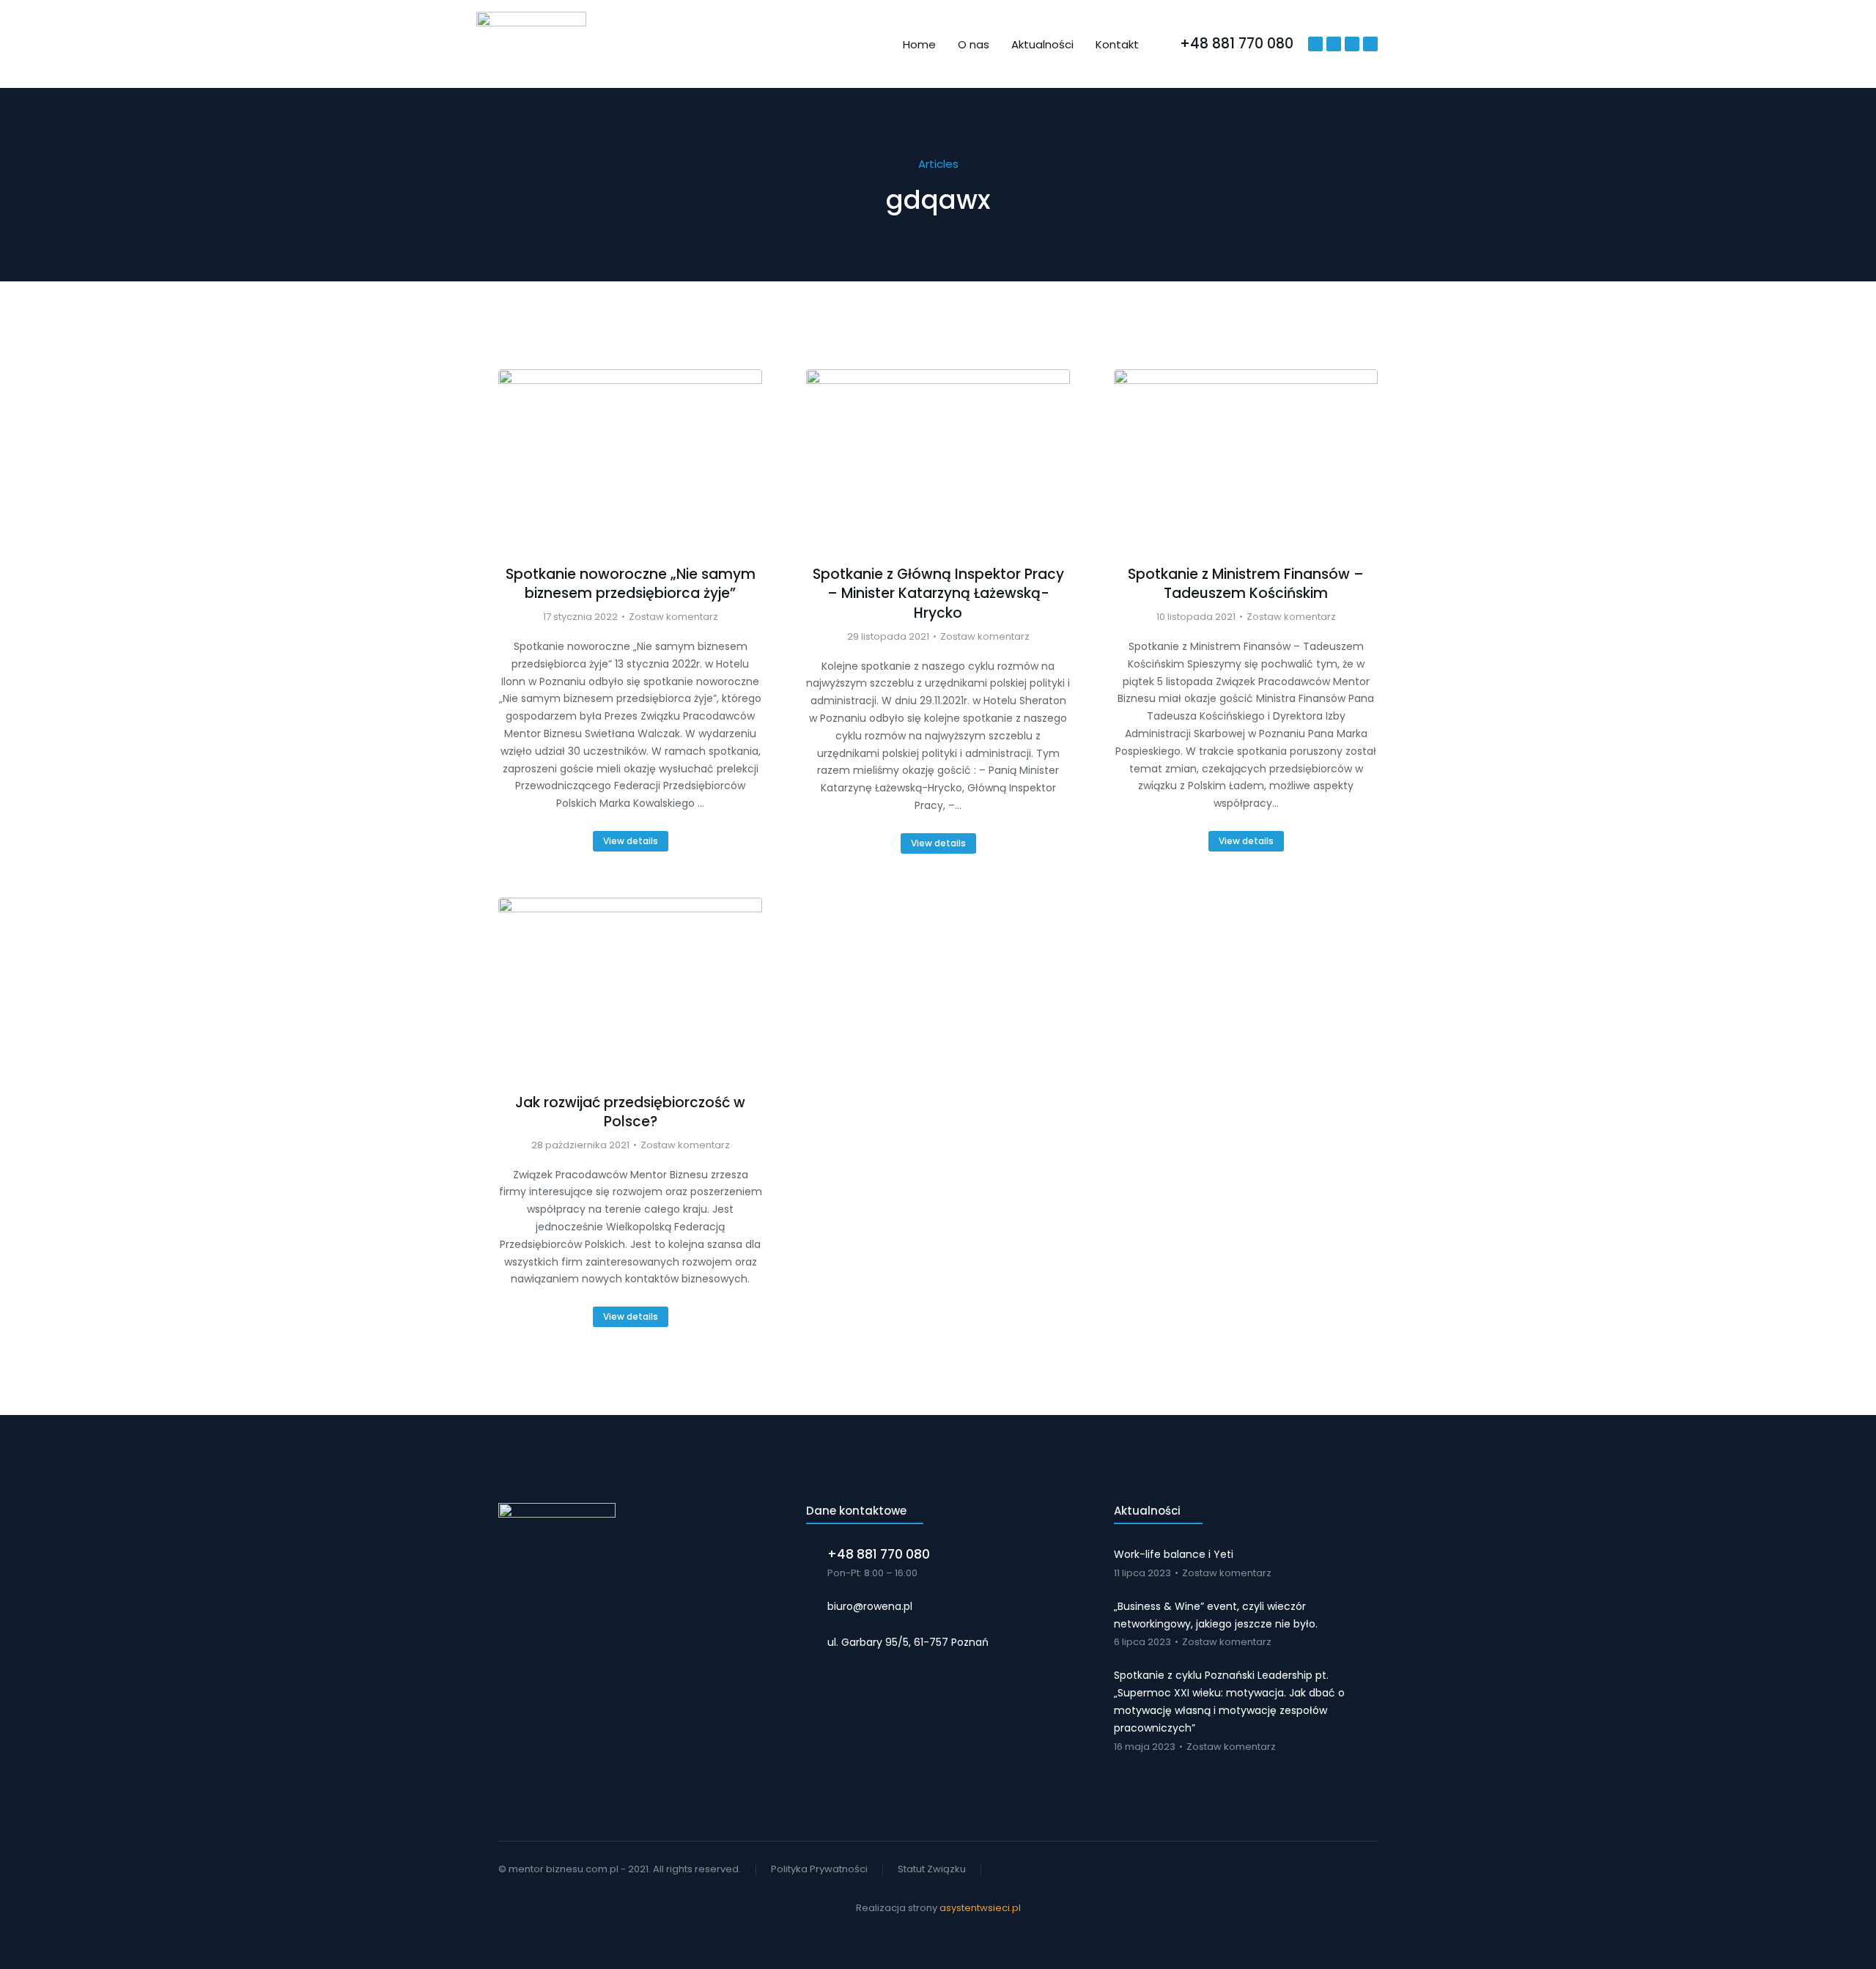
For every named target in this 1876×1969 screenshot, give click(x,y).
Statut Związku (932, 1870)
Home (919, 44)
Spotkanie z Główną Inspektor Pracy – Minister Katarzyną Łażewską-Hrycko (938, 594)
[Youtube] (1334, 44)
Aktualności (1042, 44)
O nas (974, 44)
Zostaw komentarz (673, 617)
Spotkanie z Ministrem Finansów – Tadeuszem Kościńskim (1246, 584)
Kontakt (1117, 44)
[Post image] (630, 456)
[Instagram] (1370, 44)
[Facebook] (1315, 44)
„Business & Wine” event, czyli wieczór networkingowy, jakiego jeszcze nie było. (1216, 1615)
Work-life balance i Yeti (1174, 1554)
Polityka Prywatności (819, 1870)
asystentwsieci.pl (980, 1908)
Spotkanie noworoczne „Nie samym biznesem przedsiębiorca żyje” (631, 584)
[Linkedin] (1352, 44)
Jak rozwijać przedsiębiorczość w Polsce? (630, 1113)
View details (631, 841)
